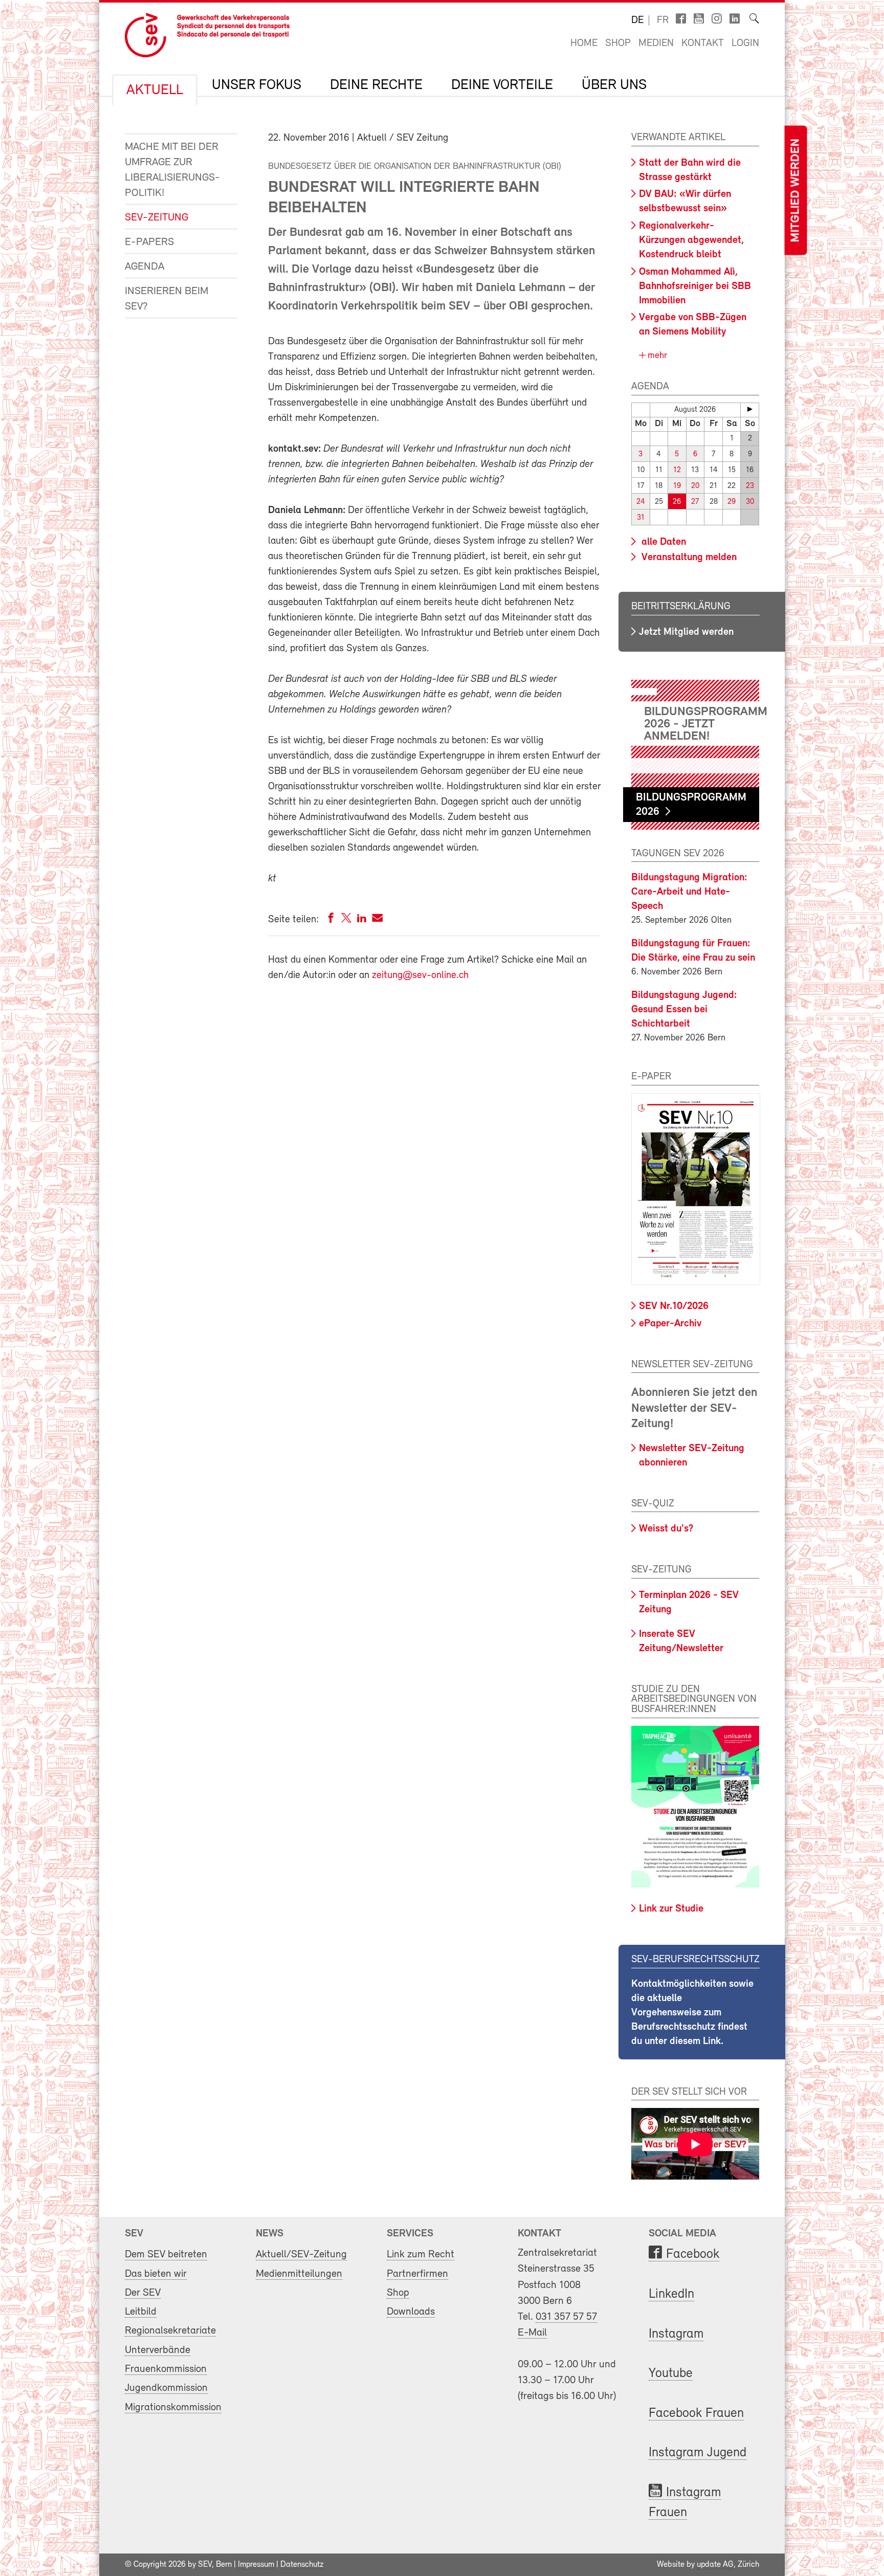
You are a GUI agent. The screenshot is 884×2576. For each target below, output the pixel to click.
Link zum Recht (421, 2255)
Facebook (693, 2255)
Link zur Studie (671, 1909)
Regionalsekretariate (170, 2331)
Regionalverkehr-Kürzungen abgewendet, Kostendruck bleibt (691, 240)
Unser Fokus (257, 85)
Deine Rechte (376, 85)
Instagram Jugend (698, 2453)
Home (584, 43)
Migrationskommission (173, 2407)
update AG (715, 2565)
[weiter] (750, 409)
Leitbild (141, 2312)
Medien (656, 43)
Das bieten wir (156, 2274)
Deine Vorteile (502, 85)
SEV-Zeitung (157, 218)
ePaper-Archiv (670, 1324)
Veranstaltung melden (688, 558)
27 (695, 502)
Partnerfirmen (417, 2274)
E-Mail (532, 2333)
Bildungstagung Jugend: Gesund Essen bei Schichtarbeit (684, 1010)
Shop (618, 43)
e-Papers (149, 242)
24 (641, 502)
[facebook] (331, 920)
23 (750, 486)
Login (745, 43)
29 (732, 502)
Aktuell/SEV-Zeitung (301, 2255)
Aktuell (155, 91)
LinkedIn (671, 2294)
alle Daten (662, 542)
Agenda (145, 267)
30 (750, 502)
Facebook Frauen (696, 2414)
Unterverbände (158, 2350)
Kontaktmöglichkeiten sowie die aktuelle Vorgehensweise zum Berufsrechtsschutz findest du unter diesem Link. (692, 2013)
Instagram (676, 2334)
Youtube (671, 2374)
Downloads (411, 2312)
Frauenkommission (166, 2369)
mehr (656, 356)
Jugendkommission (166, 2388)
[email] (377, 920)
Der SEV (143, 2293)
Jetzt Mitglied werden (686, 632)
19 (677, 486)
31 (641, 518)
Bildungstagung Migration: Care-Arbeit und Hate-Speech (689, 892)
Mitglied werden (795, 191)
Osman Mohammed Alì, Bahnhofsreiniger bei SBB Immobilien (695, 286)
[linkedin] (362, 920)
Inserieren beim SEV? (167, 299)
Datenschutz (302, 2565)
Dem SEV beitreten (166, 2255)
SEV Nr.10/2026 (674, 1306)
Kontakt (703, 43)
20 (695, 486)
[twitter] (346, 920)
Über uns (614, 85)
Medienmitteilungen (299, 2274)
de (637, 20)
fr (663, 20)
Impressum (256, 2565)
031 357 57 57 (566, 2317)
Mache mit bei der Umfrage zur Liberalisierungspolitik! (172, 170)
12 (677, 470)
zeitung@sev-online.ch (420, 975)
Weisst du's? (666, 1529)
